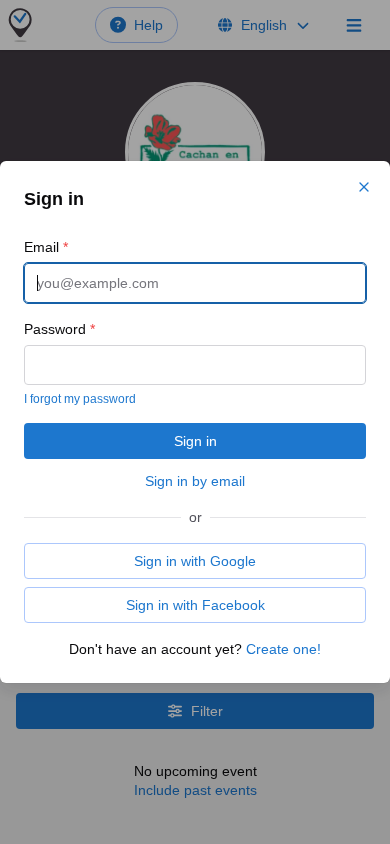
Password (59, 329)
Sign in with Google (195, 561)
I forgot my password (80, 399)
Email (46, 247)
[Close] (364, 187)
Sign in (195, 441)
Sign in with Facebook (195, 605)
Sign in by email (195, 481)
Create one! (283, 649)
